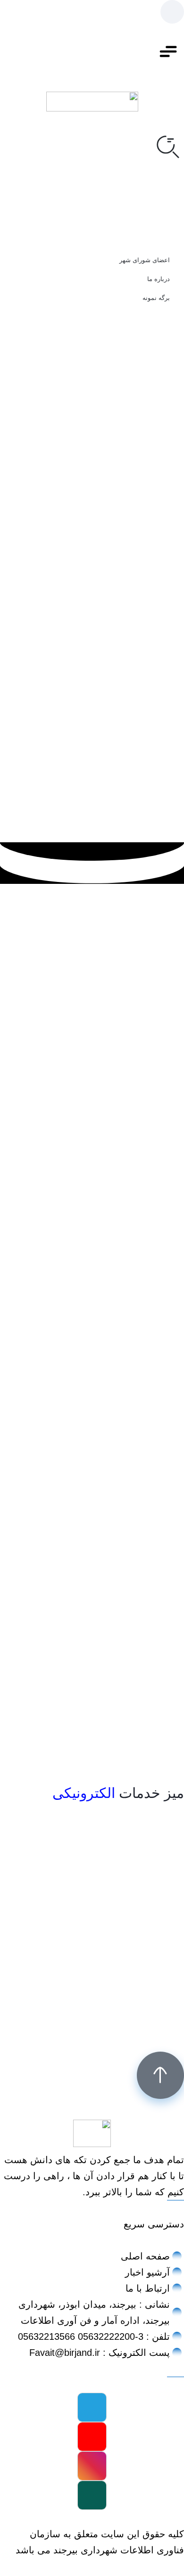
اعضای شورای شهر (145, 260)
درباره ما (159, 279)
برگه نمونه (156, 298)
